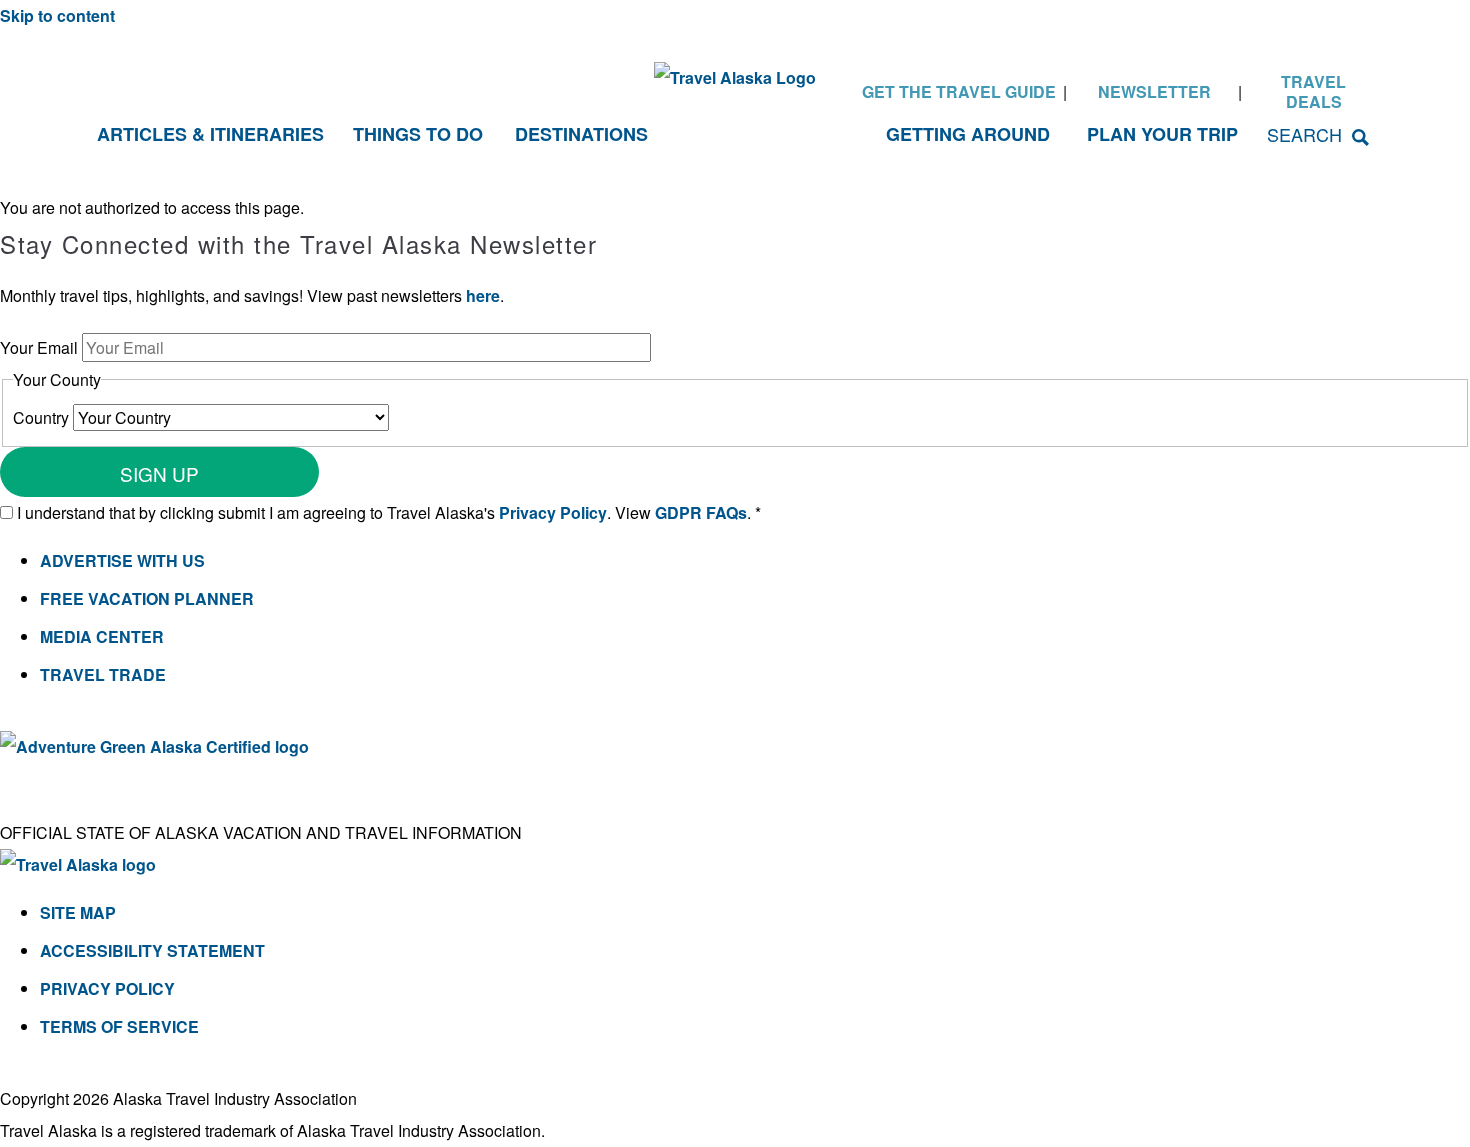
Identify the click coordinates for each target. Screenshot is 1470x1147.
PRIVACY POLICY (107, 988)
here (483, 295)
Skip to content (57, 15)
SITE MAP (78, 912)
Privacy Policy (553, 512)
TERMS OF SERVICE (119, 1026)
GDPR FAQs (701, 512)
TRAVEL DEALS (1313, 91)
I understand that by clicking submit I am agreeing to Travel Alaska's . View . (389, 512)
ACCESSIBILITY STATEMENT (152, 950)
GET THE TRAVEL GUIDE (959, 91)
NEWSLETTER (1154, 91)
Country (43, 417)
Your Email (41, 347)
